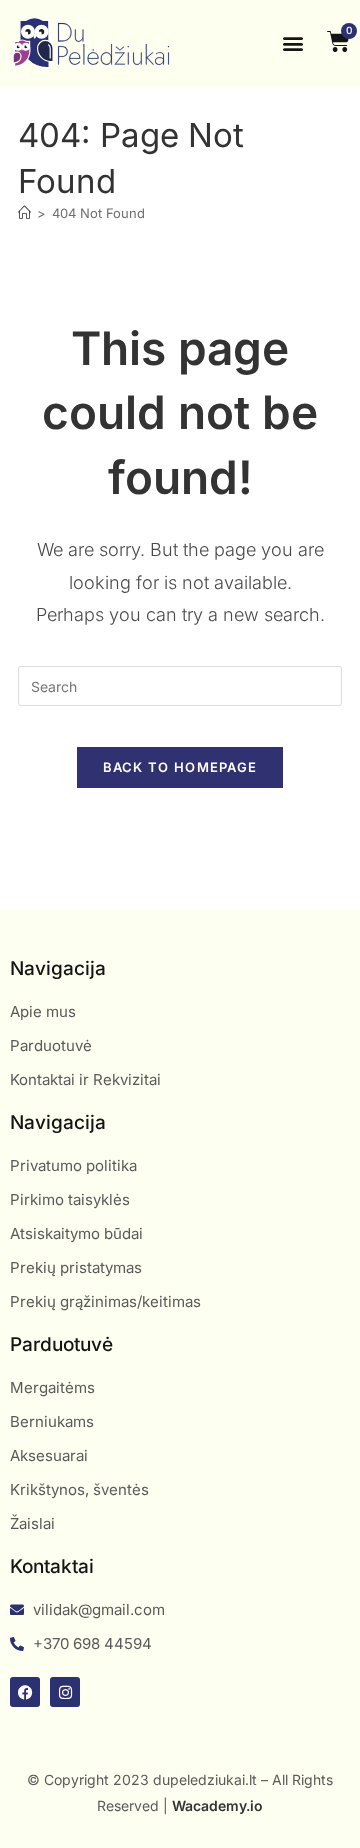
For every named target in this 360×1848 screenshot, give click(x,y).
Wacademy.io (217, 1805)
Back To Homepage (180, 767)
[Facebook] (25, 1692)
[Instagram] (65, 1692)
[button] (292, 43)
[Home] (24, 213)
